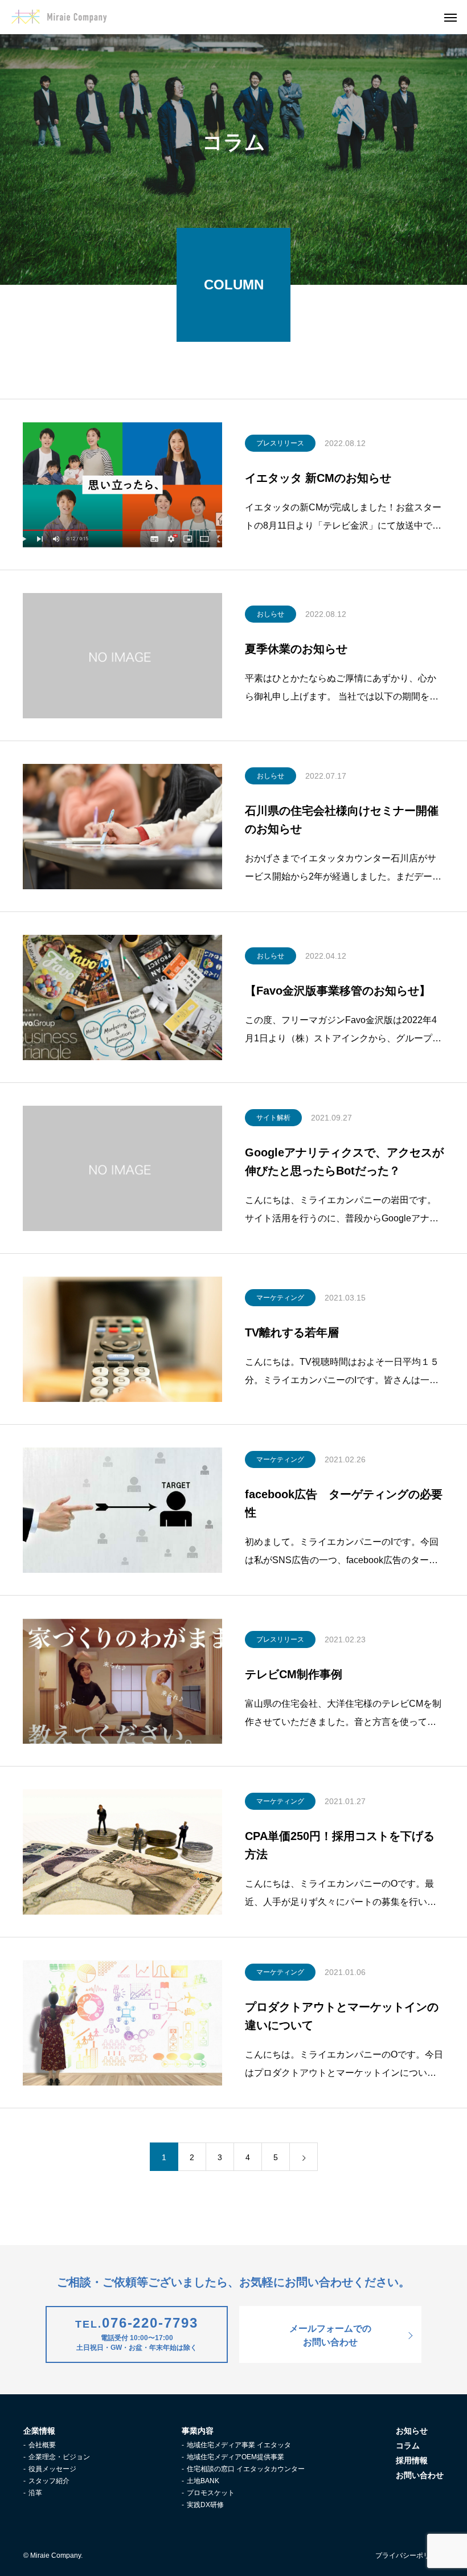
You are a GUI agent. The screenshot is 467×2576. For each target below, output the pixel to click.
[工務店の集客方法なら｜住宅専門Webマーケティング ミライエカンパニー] (59, 17)
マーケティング (280, 1298)
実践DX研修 (205, 2505)
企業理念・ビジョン (59, 2457)
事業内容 (198, 2431)
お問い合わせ (420, 2475)
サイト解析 (273, 1118)
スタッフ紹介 (49, 2481)
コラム (408, 2446)
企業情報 (39, 2431)
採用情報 (412, 2460)
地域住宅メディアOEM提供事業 (235, 2457)
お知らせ (412, 2431)
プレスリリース (280, 443)
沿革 (35, 2493)
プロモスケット (211, 2493)
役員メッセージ (52, 2469)
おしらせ (271, 614)
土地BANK (203, 2481)
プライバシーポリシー (409, 2555)
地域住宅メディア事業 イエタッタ (239, 2445)
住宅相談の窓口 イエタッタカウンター (246, 2469)
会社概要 (42, 2445)
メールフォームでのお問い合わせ (330, 2335)
